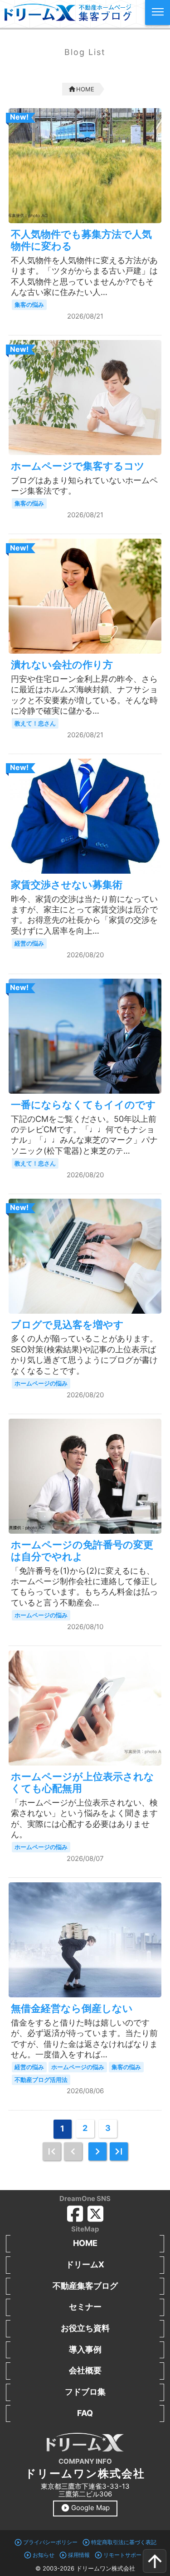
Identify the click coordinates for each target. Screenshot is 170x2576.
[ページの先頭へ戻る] (155, 2561)
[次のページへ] (97, 2151)
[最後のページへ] (119, 2151)
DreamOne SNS (85, 2198)
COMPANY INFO (85, 2461)
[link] (52, 2151)
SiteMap (85, 2229)
